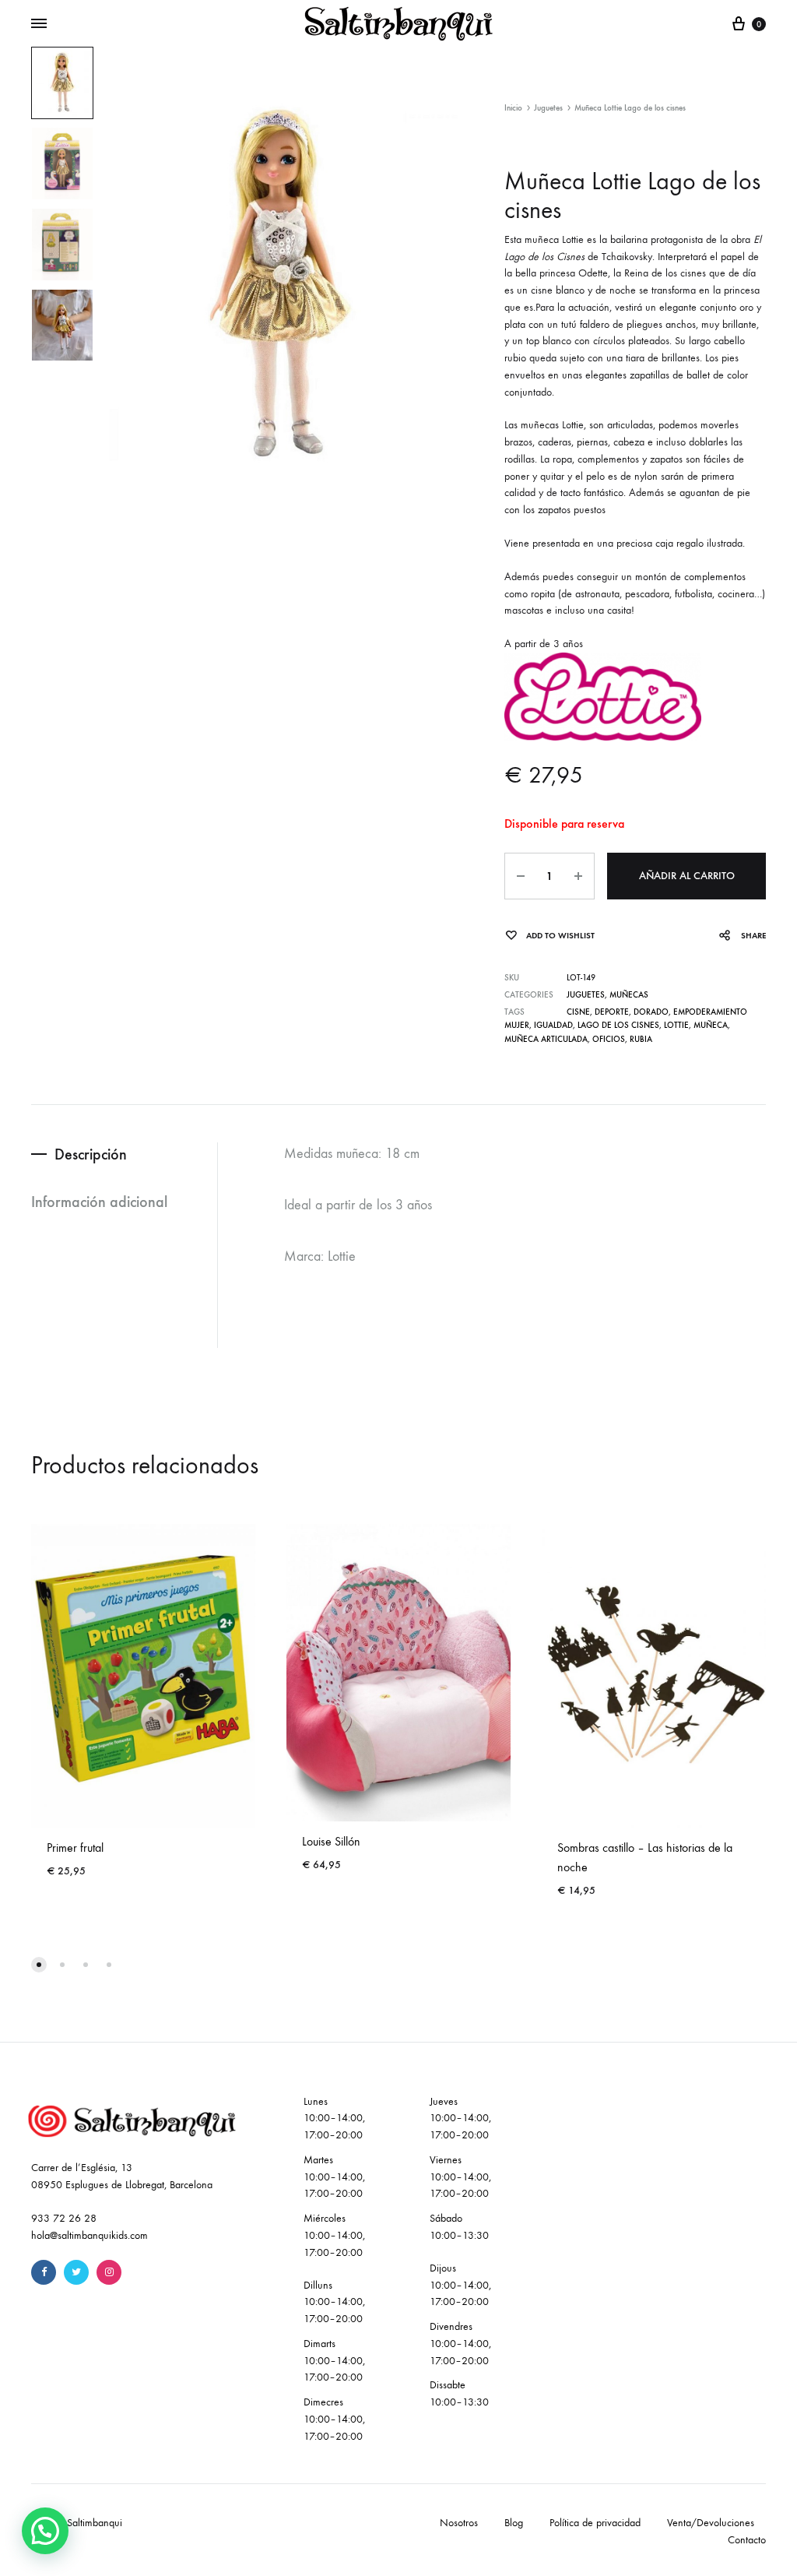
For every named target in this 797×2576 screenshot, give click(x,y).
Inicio (513, 108)
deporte (612, 1012)
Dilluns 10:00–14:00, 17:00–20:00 (334, 2302)
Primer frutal (75, 1848)
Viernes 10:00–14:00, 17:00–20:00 (460, 2177)
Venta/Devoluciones (711, 2523)
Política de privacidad (595, 2523)
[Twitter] (76, 2272)
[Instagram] (109, 2272)
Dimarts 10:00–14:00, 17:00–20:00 (334, 2361)
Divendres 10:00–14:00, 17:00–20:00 (460, 2344)
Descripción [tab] (91, 1154)
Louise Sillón (331, 1841)
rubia (641, 1039)
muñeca (711, 1025)
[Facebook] (44, 2272)
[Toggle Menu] (39, 24)
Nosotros (459, 2523)
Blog (514, 2523)
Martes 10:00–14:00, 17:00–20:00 (334, 2177)
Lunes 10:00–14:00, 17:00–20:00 (334, 2119)
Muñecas (629, 995)
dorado (651, 1012)
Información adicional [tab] (99, 1202)
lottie (676, 1025)
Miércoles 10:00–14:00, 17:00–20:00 (334, 2235)
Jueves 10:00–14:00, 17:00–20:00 (460, 2119)
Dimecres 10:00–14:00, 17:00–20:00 (334, 2419)
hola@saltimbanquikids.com (90, 2235)
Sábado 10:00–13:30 (459, 2227)
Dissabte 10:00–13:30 (459, 2393)
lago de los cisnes (618, 1025)
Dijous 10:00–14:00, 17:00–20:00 (460, 2285)
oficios (609, 1039)
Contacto (747, 2540)
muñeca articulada (546, 1039)
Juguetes (548, 108)
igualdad (553, 1025)
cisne (578, 1012)
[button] (45, 2531)
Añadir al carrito (687, 876)
